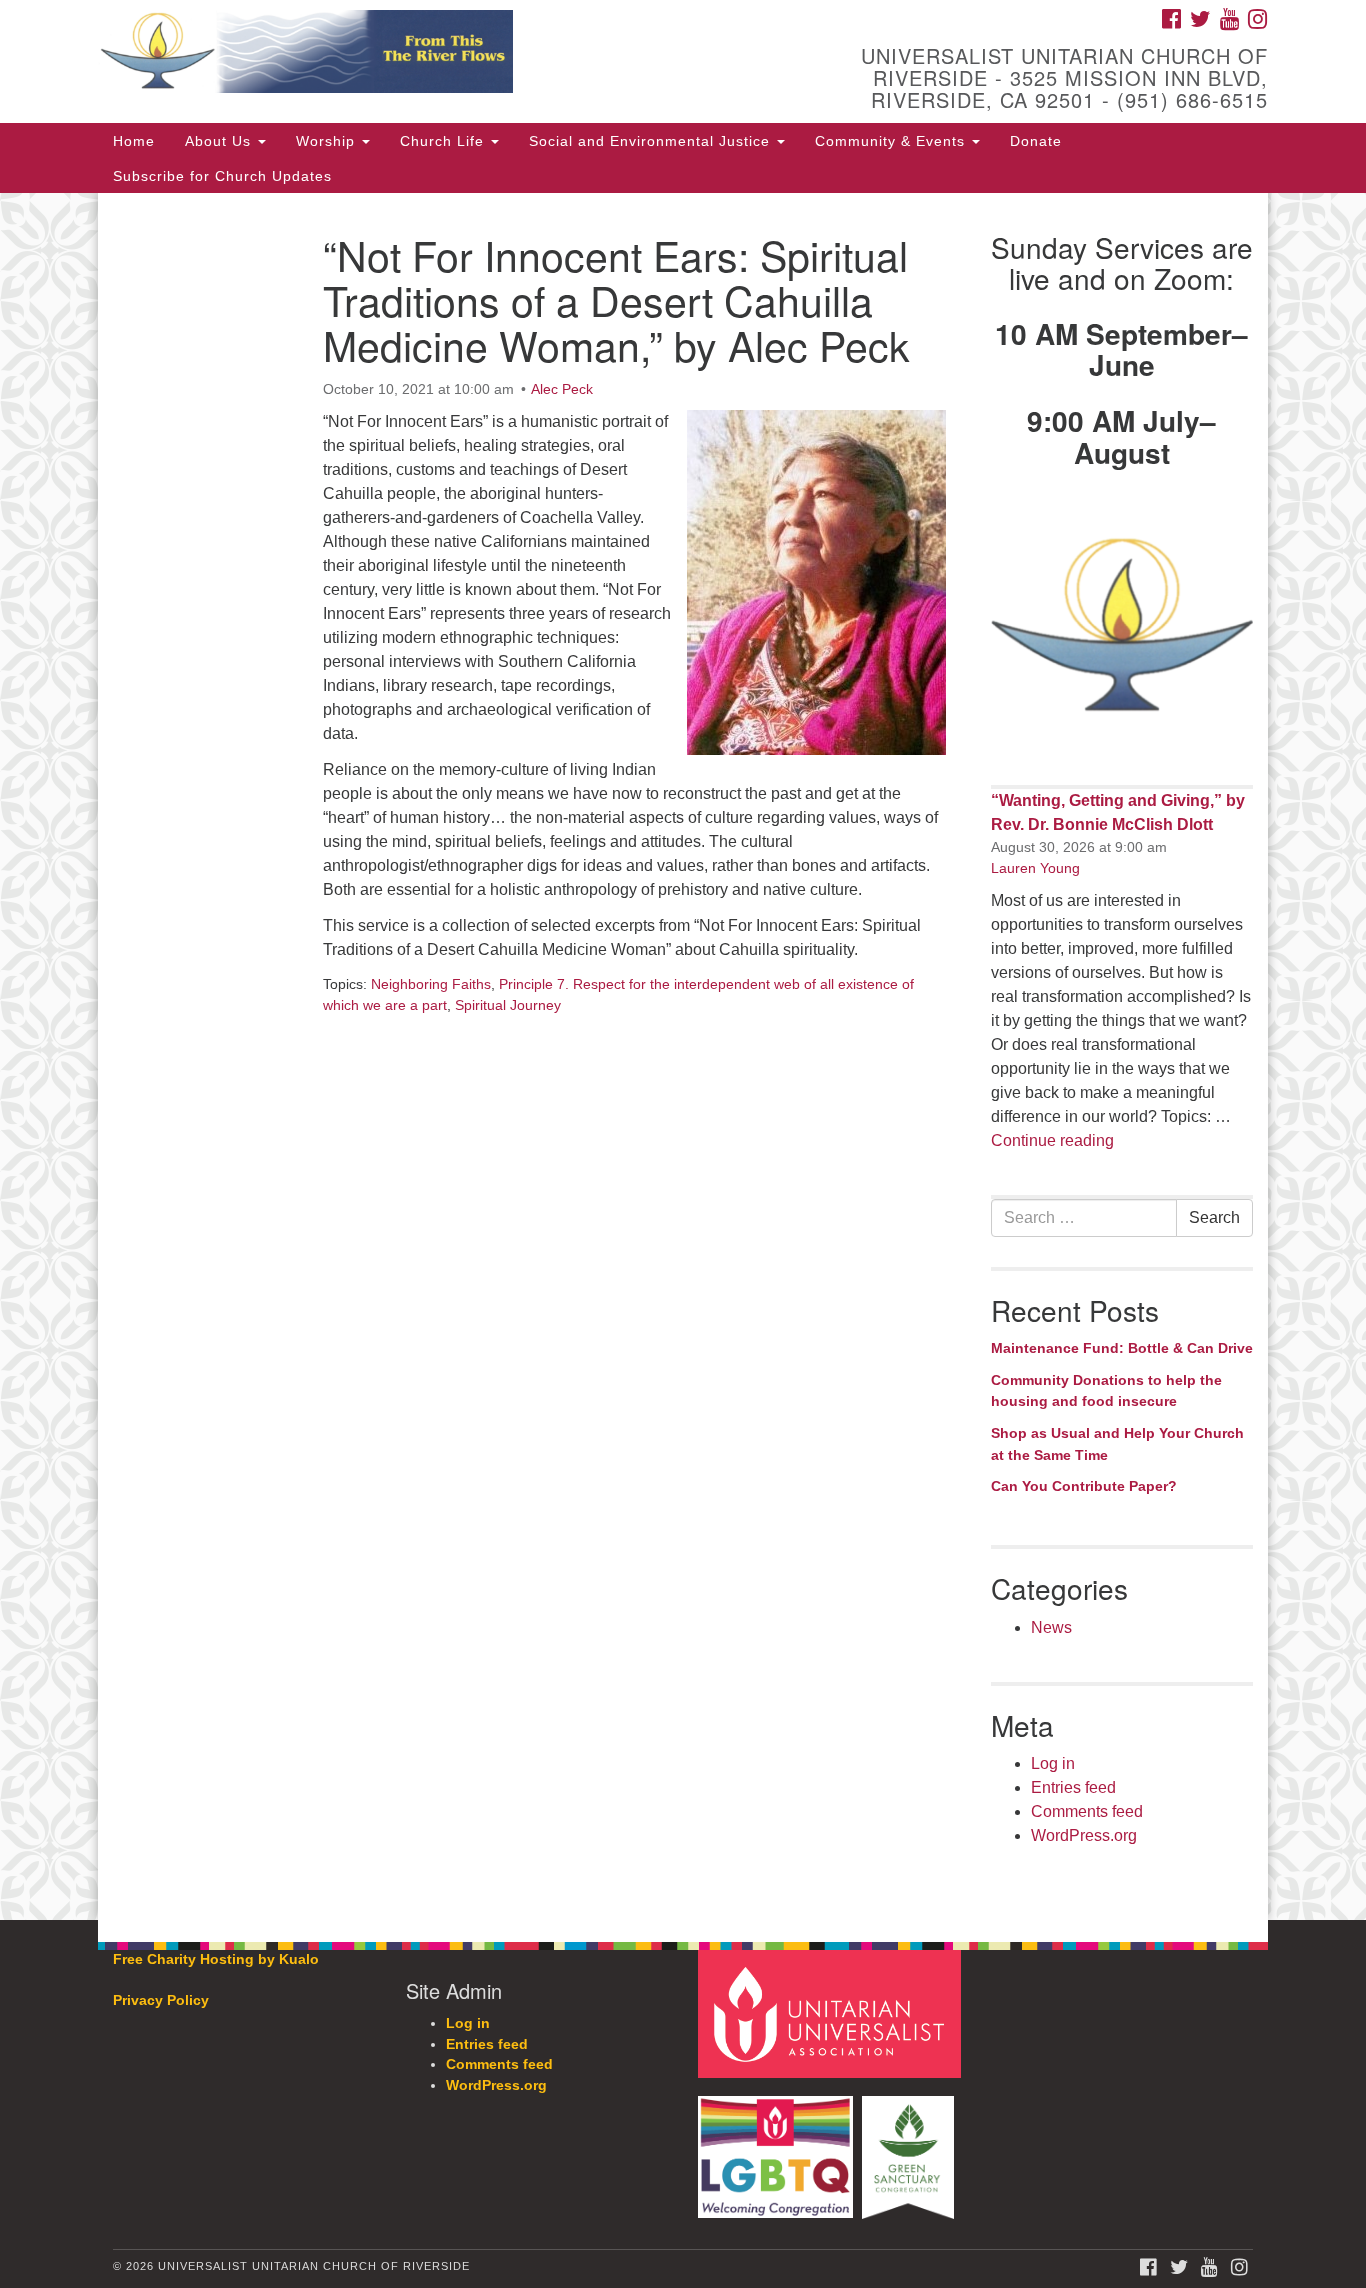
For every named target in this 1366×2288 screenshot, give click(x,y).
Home (134, 141)
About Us (220, 141)
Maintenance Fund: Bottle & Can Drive (1122, 1348)
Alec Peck (562, 389)
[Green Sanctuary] (910, 2147)
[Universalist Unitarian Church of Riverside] (439, 55)
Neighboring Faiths (431, 984)
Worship (328, 141)
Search (1214, 1217)
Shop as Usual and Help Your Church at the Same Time (1117, 1444)
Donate (1036, 141)
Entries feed (1073, 1787)
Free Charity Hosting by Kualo (216, 1959)
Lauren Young (1035, 868)
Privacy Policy (161, 2000)
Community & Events (892, 141)
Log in (1053, 1763)
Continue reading (1052, 1140)
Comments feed (1087, 1811)
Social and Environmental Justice (652, 141)
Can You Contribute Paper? (1084, 1486)
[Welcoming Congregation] (778, 2147)
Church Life (444, 141)
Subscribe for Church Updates (222, 176)
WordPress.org (1084, 1835)
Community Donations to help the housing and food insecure (1106, 1391)
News (1051, 1627)
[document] (683, 1056)
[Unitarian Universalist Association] (832, 2013)
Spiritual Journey (508, 1005)
